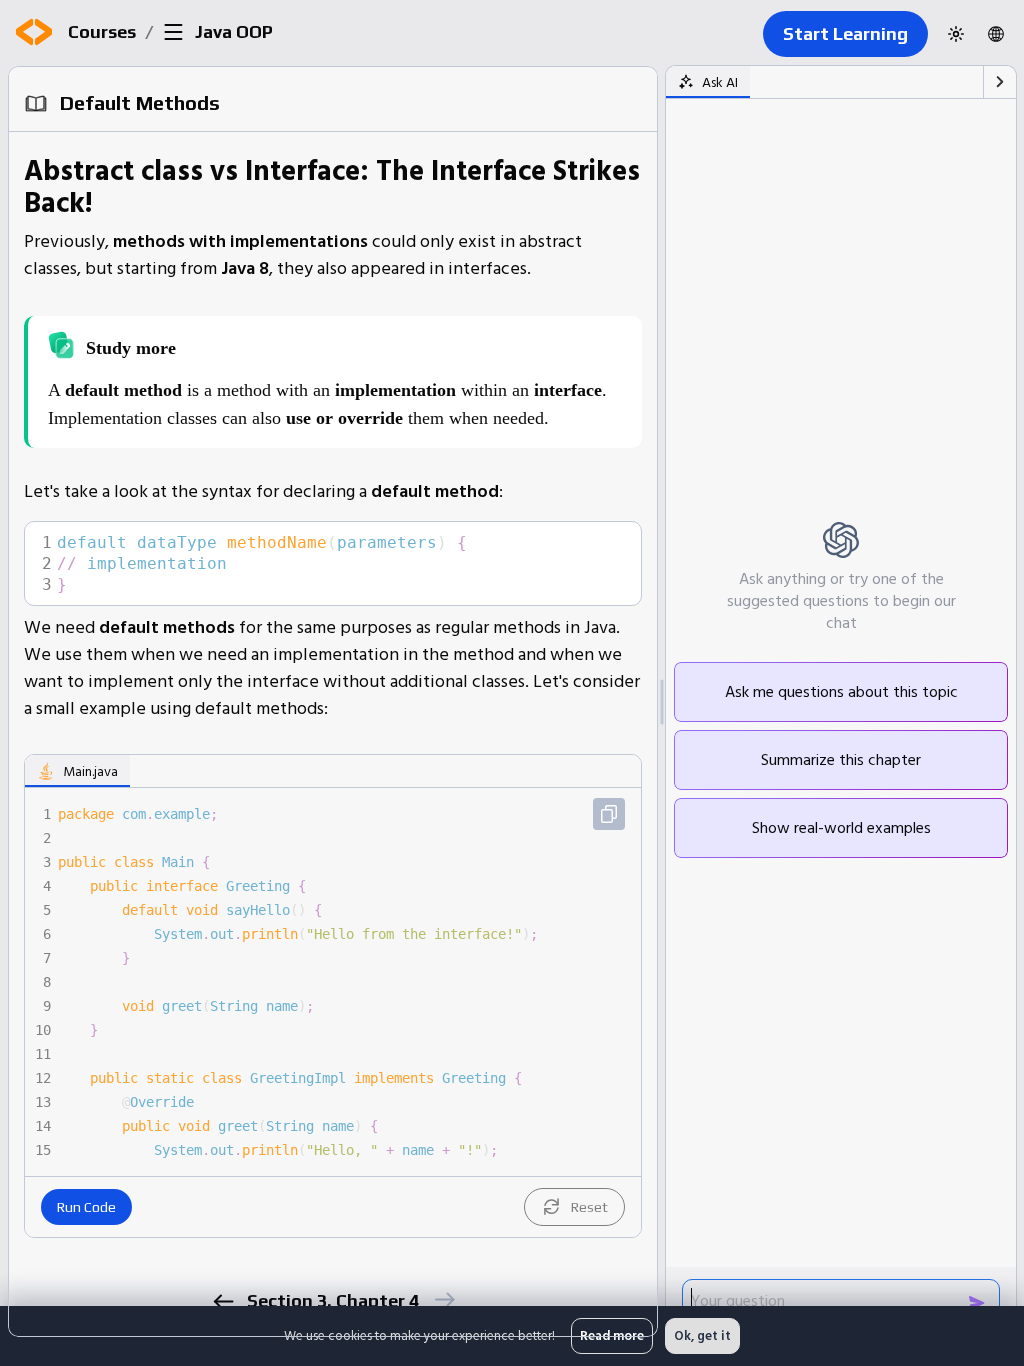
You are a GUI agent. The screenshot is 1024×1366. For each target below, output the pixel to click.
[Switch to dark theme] (956, 34)
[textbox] (343, 563)
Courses (102, 31)
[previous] (222, 1301)
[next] (443, 1299)
